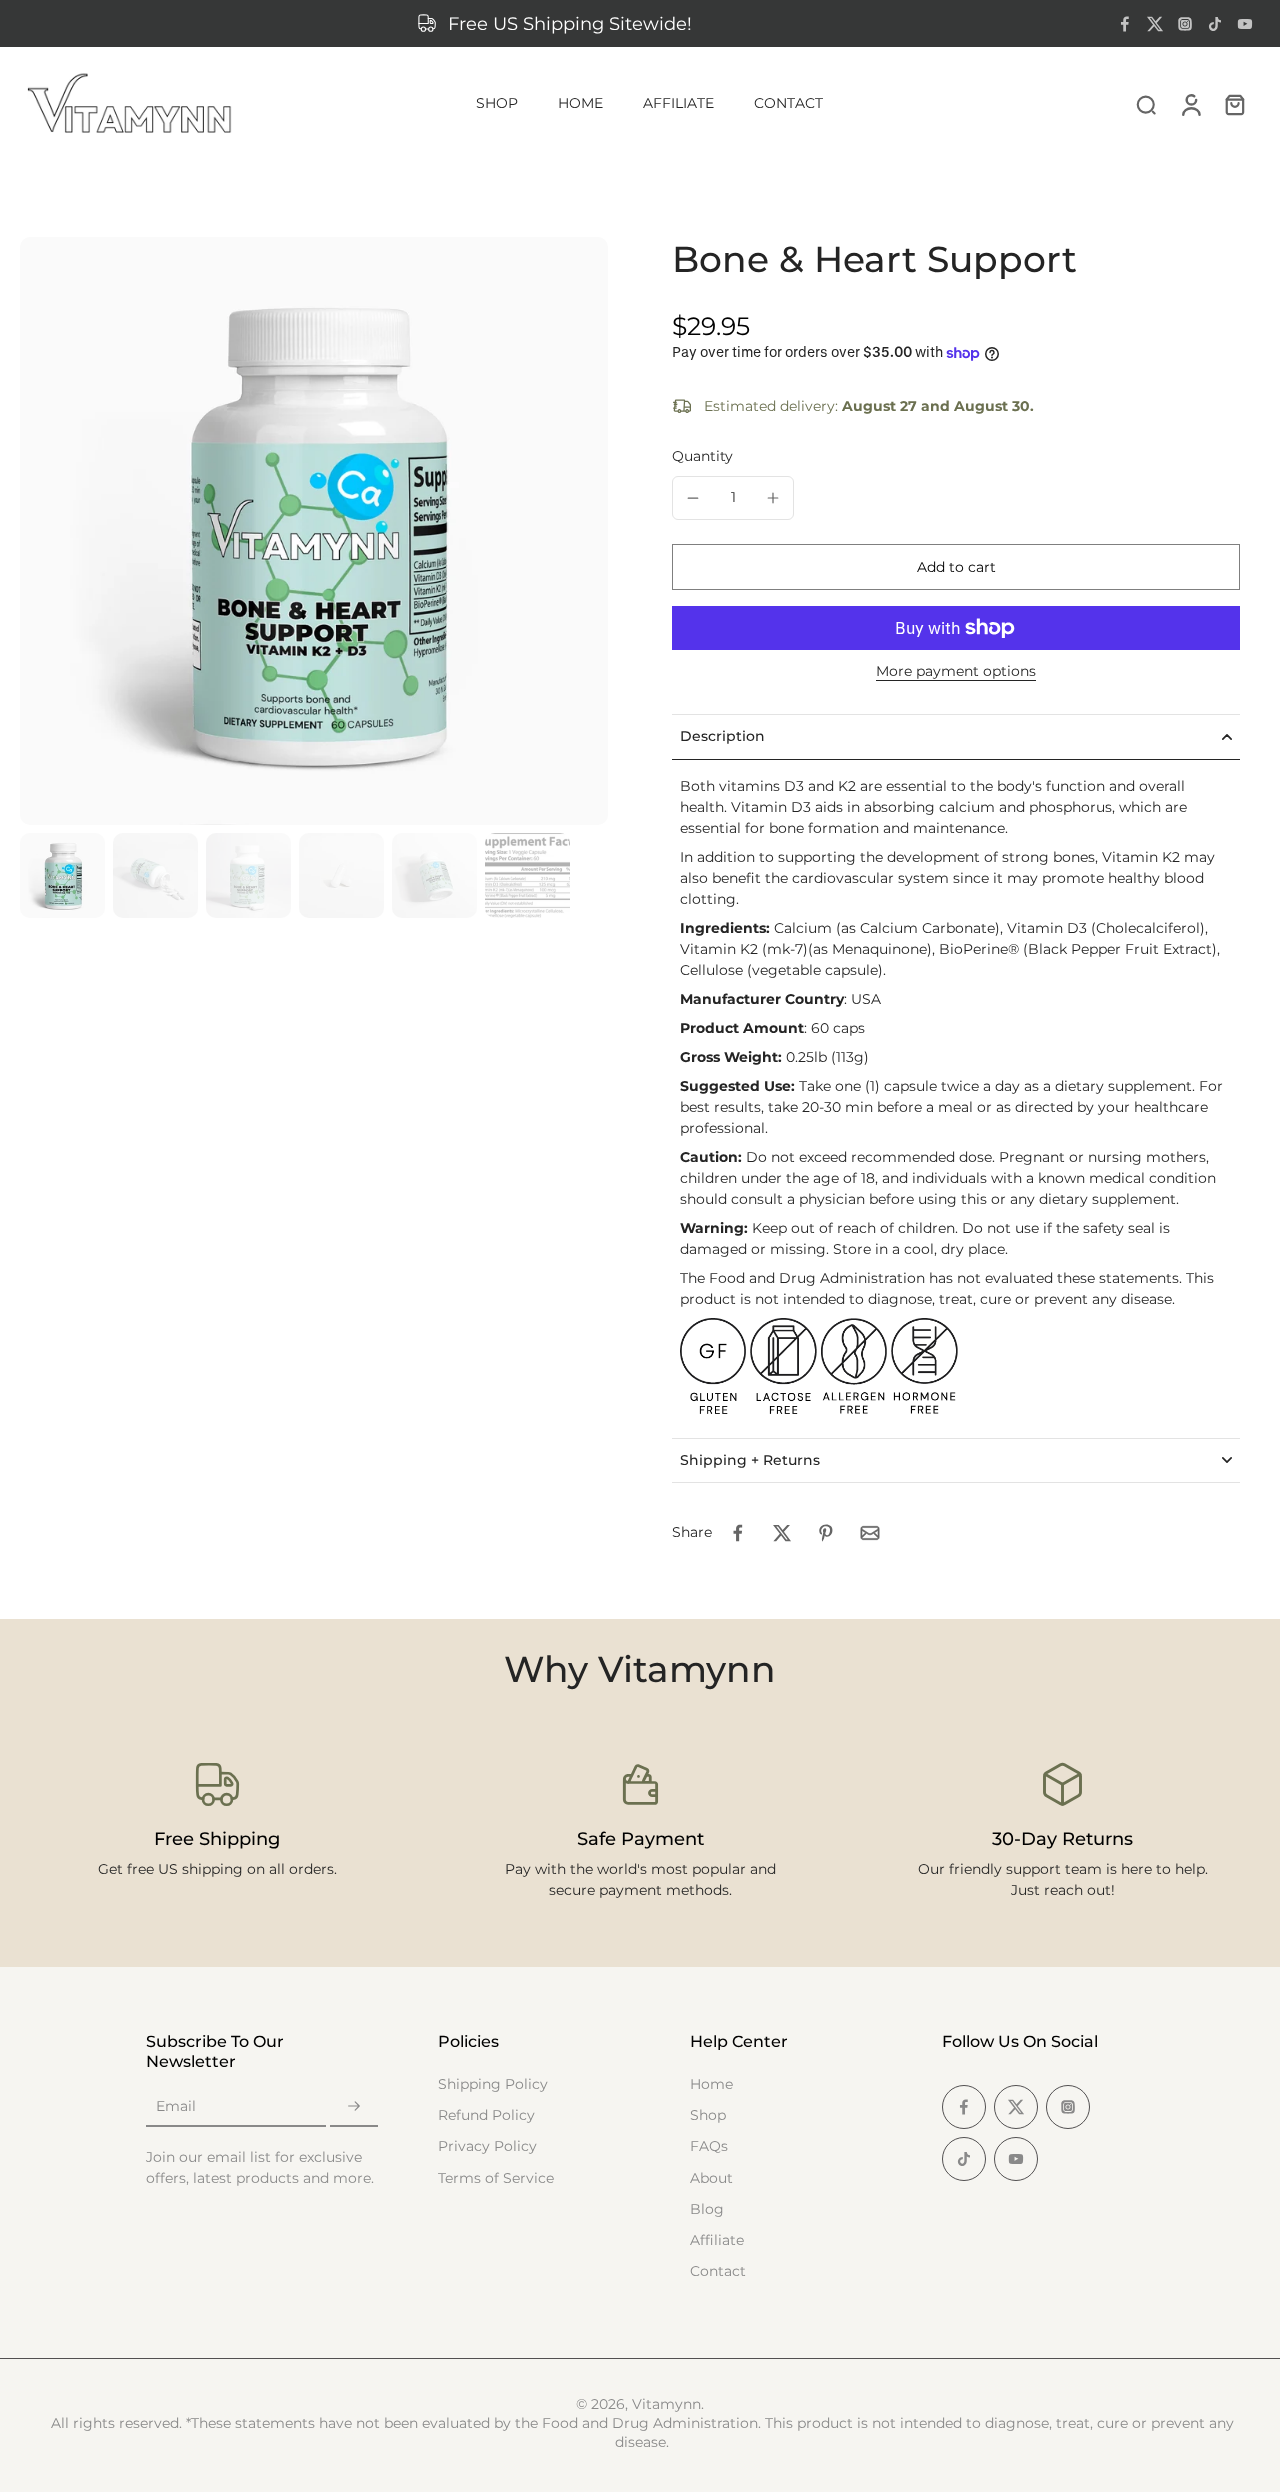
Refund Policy (486, 2115)
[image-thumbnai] (62, 875)
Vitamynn (666, 2404)
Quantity (702, 456)
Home (711, 2084)
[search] (1146, 104)
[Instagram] (1185, 24)
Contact (718, 2271)
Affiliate (717, 2240)
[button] (956, 567)
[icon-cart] (1234, 104)
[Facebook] (1125, 24)
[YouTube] (1245, 24)
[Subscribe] (354, 2107)
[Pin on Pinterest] (826, 1533)
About (711, 2178)
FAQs (709, 2146)
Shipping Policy (493, 2084)
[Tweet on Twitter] (782, 1533)
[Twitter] (1155, 24)
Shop (708, 2115)
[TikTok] (1215, 24)
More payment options (956, 672)
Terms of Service (496, 2178)
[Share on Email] (870, 1533)
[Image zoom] (314, 531)
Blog (707, 2209)
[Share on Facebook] (738, 1533)
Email (176, 2106)
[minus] (693, 498)
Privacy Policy (487, 2146)
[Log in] (1190, 104)
